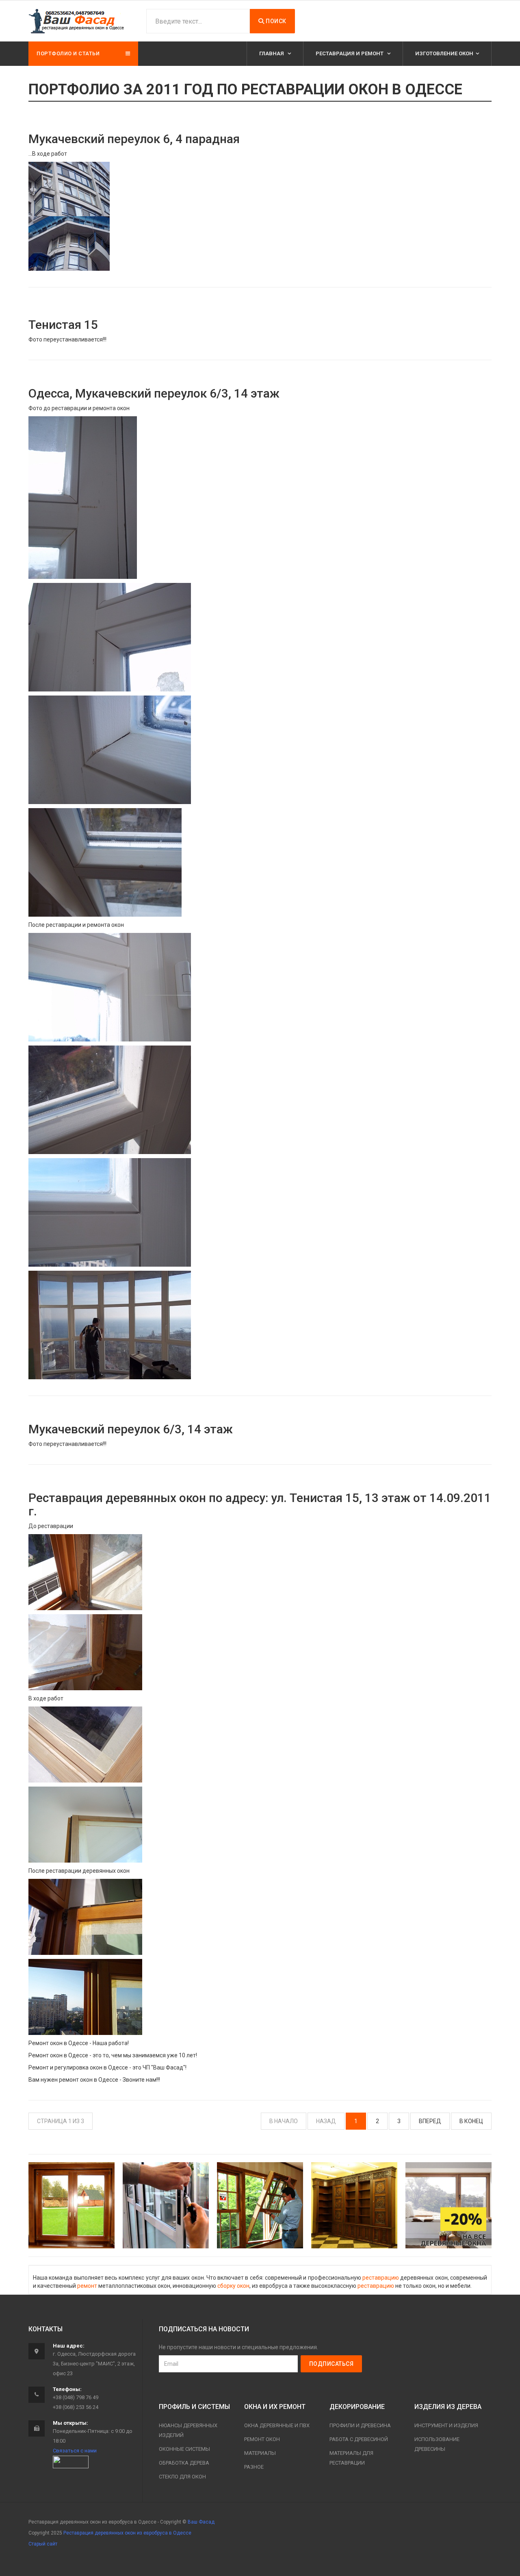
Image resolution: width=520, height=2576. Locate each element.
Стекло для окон (182, 2477)
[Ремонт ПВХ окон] (166, 2205)
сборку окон (233, 2286)
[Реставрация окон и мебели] (354, 2205)
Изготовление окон (444, 53)
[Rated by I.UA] (71, 2462)
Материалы (260, 2453)
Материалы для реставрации (351, 2458)
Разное (254, 2467)
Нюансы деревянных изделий (188, 2430)
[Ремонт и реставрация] (71, 2205)
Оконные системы (184, 2449)
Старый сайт (43, 2544)
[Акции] (448, 2205)
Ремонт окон (262, 2439)
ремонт (87, 2286)
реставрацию (381, 2278)
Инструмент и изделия (446, 2425)
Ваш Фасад (201, 2522)
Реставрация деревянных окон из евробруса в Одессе (127, 2533)
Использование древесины (437, 2444)
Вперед (430, 2121)
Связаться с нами (75, 2451)
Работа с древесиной (359, 2439)
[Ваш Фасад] (77, 21)
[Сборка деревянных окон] (260, 2205)
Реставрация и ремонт (350, 53)
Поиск (275, 21)
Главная (272, 53)
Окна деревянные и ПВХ (277, 2425)
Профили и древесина (360, 2425)
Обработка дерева (184, 2463)
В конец (471, 2121)
